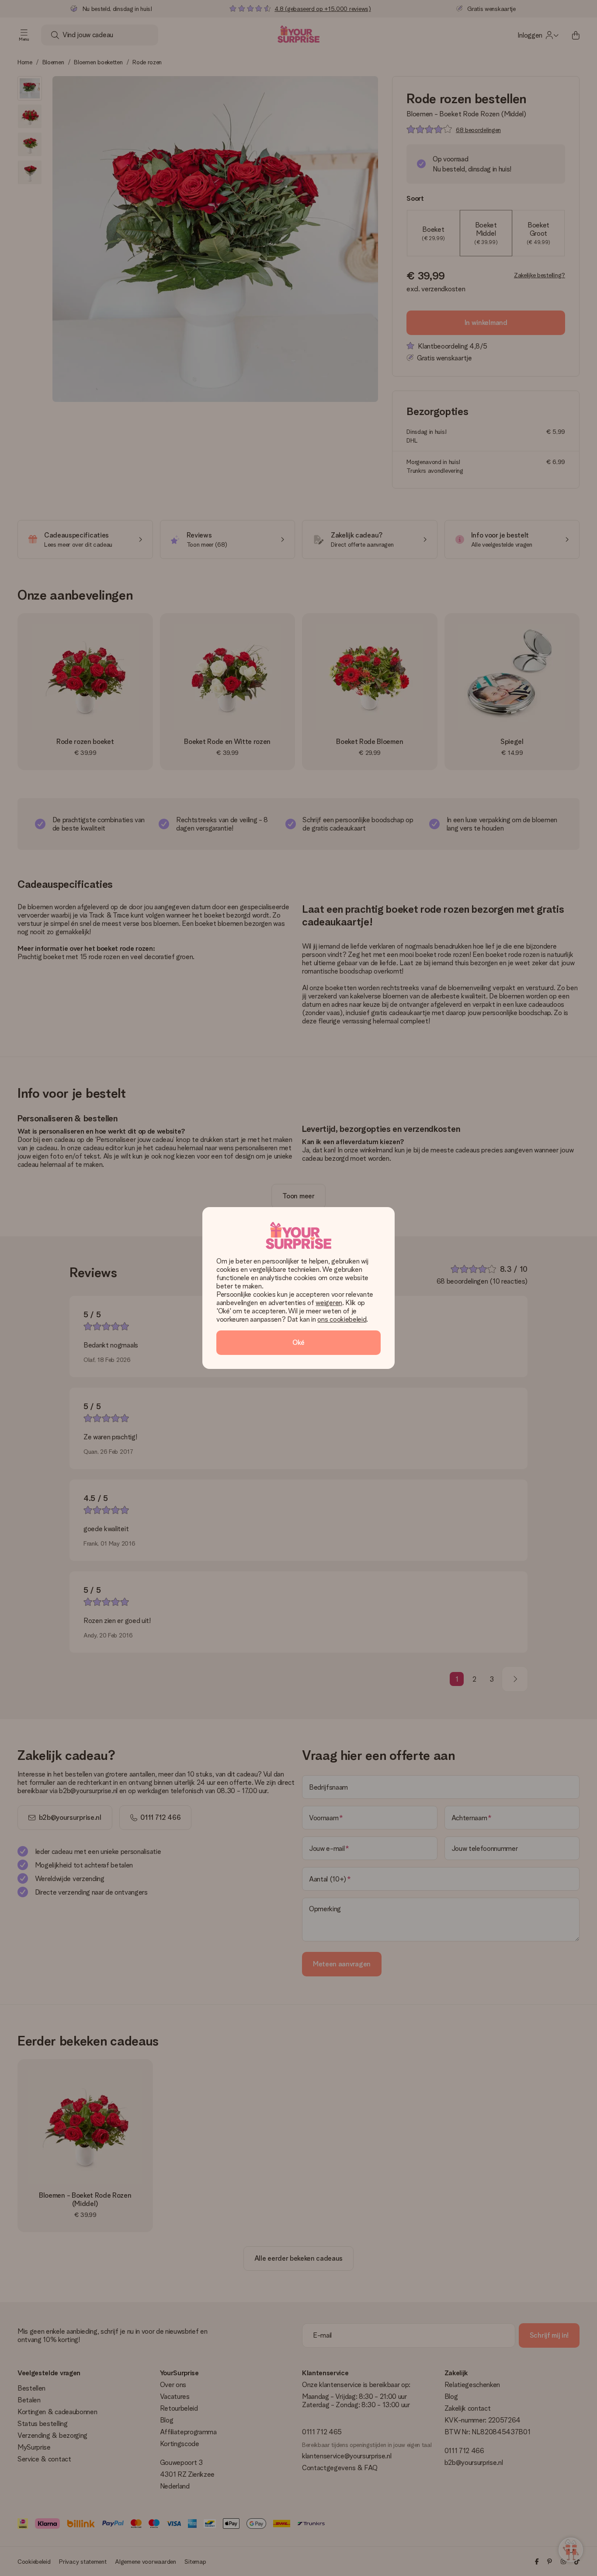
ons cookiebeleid (342, 1319)
